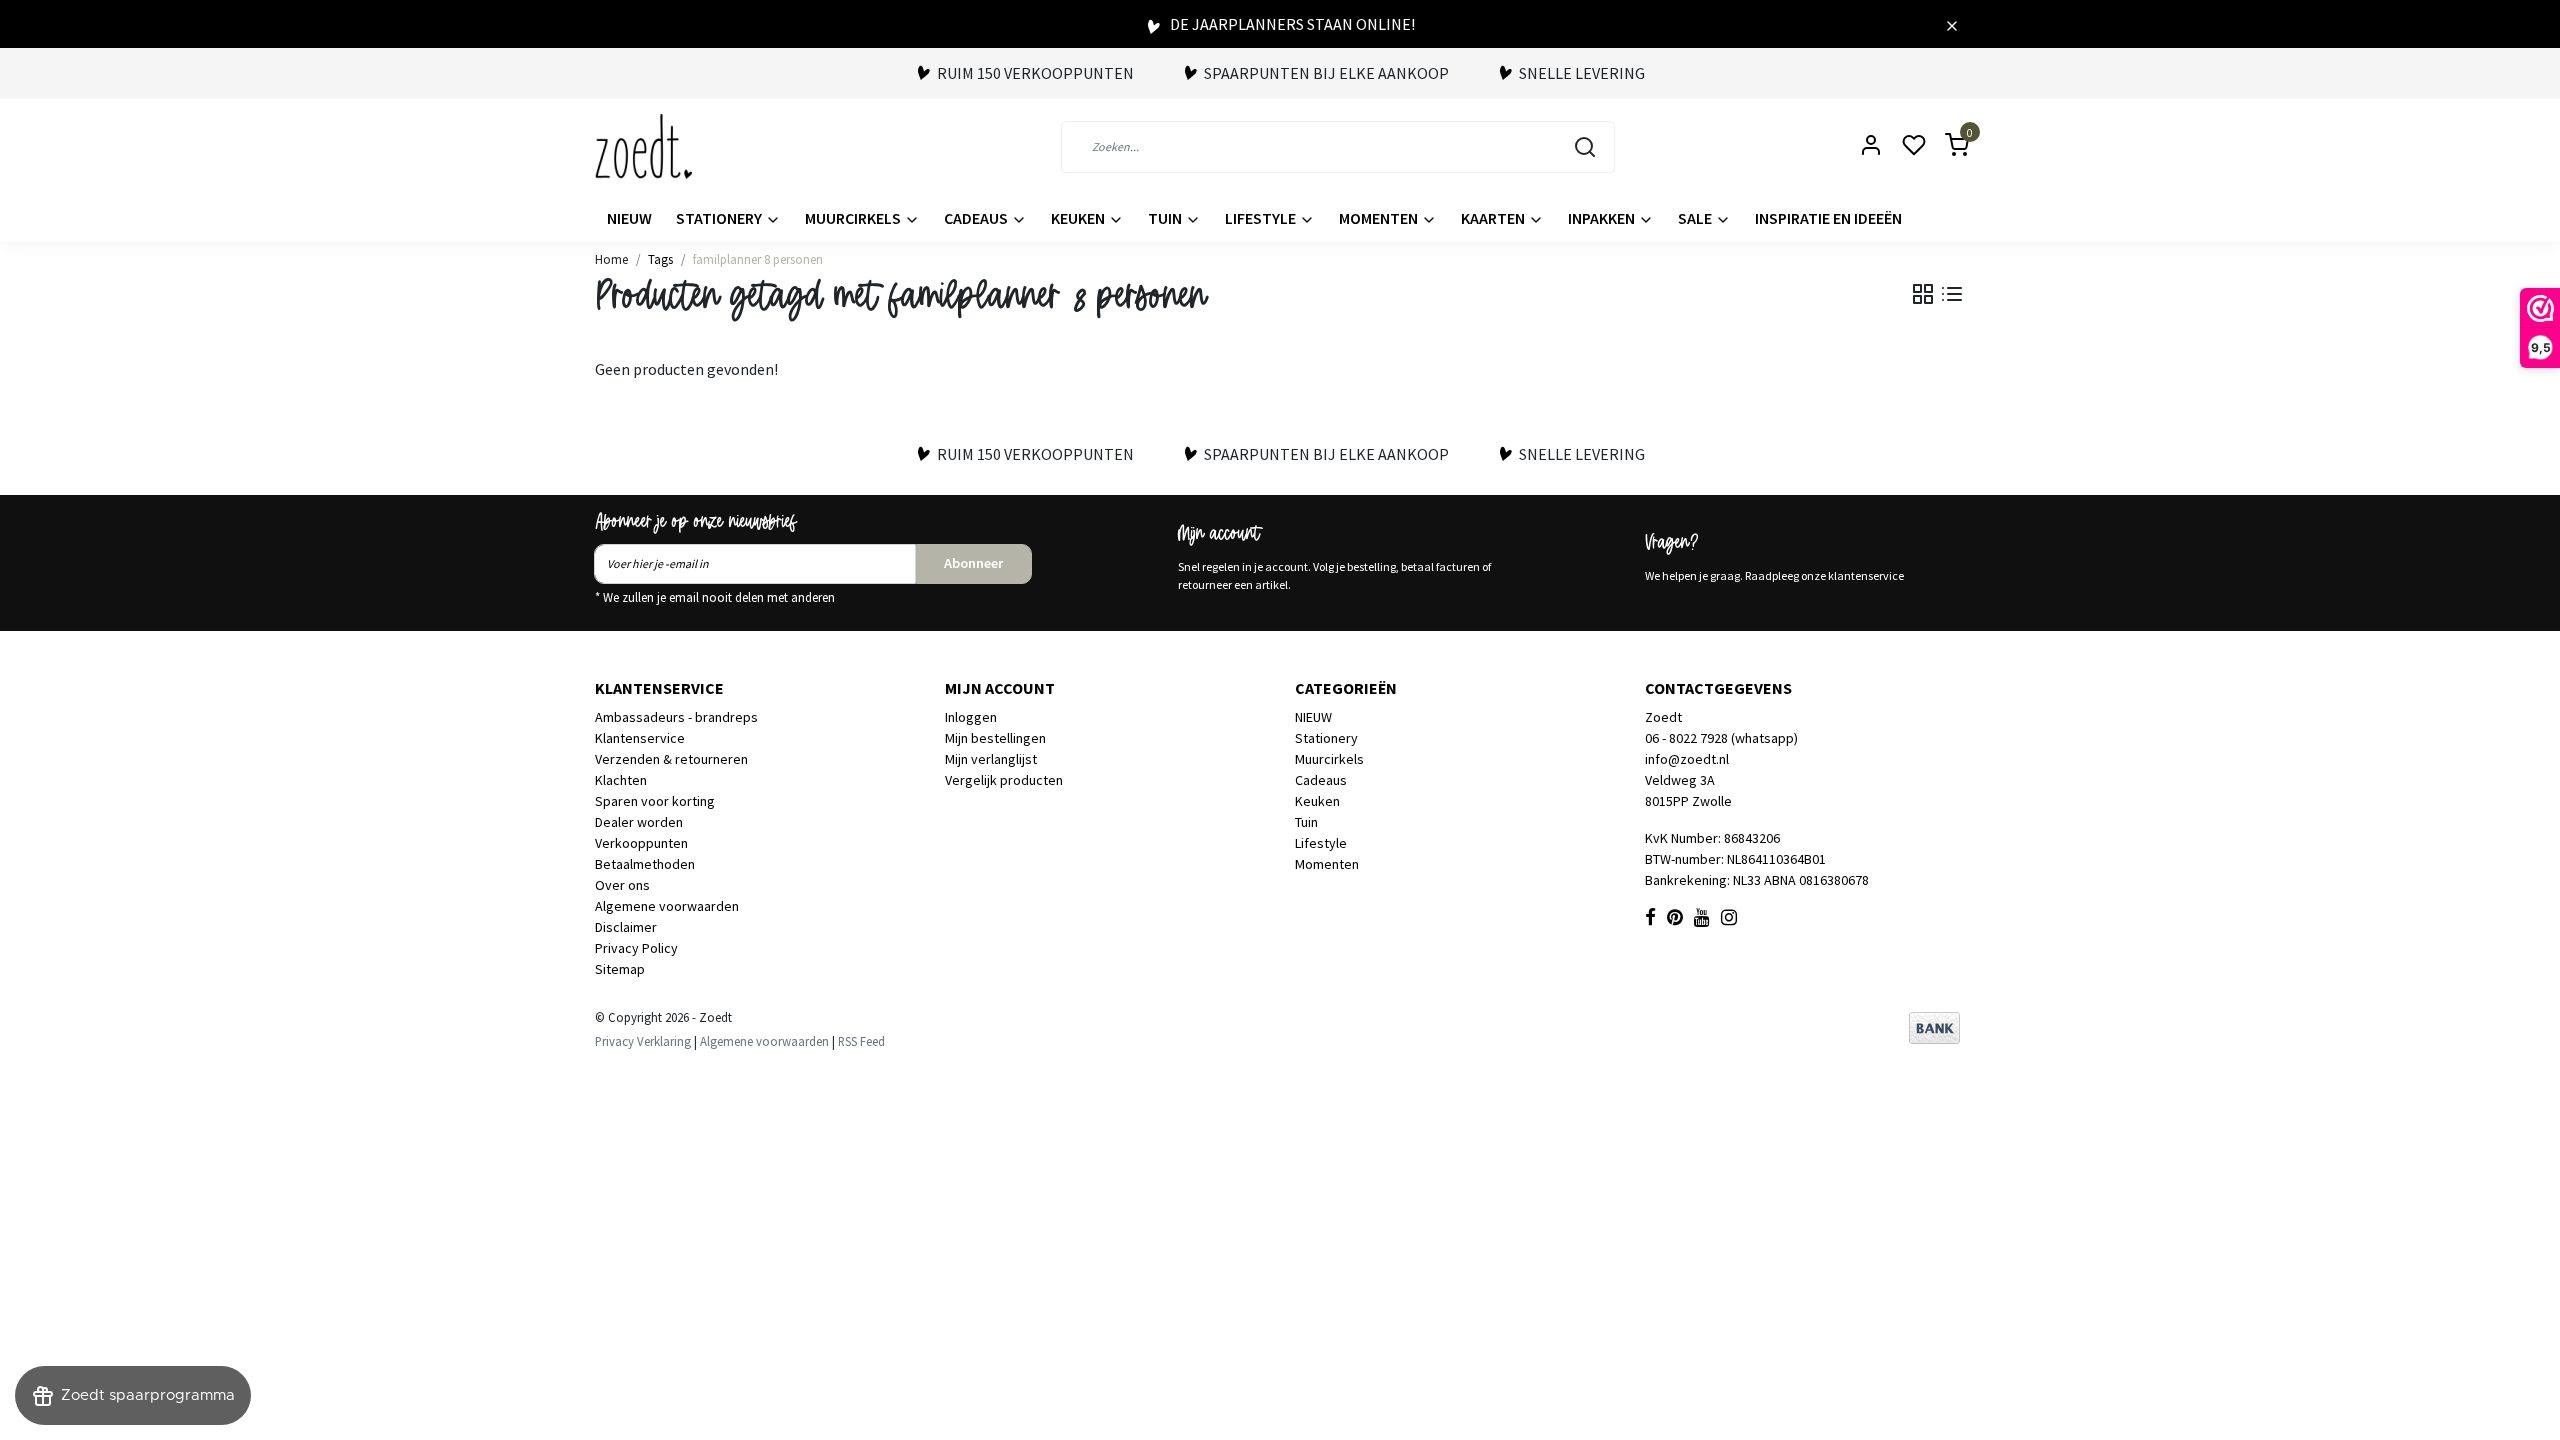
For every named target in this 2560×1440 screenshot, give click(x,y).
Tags (660, 259)
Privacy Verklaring (643, 1041)
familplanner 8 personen (758, 259)
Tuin (1166, 218)
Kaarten (1494, 218)
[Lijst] (1952, 294)
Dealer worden (639, 822)
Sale (1696, 218)
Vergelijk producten (1004, 780)
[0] (1945, 146)
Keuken (1079, 218)
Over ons (622, 885)
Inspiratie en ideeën (1828, 218)
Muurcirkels (854, 218)
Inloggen (971, 717)
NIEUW (629, 218)
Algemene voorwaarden (667, 906)
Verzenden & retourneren (671, 759)
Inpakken (1603, 218)
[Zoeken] (1585, 147)
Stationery (720, 218)
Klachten (621, 780)
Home (611, 259)
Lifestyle (1262, 218)
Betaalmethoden (645, 864)
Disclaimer (626, 927)
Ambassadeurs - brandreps (676, 717)
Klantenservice (640, 738)
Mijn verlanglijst (991, 759)
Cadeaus (977, 218)
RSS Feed (861, 1041)
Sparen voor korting (655, 801)
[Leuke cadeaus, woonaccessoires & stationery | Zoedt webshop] (643, 146)
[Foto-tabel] (1923, 294)
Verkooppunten (641, 843)
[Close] (1952, 24)
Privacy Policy (636, 948)
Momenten (1380, 218)
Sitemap (620, 969)
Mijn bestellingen (995, 738)
